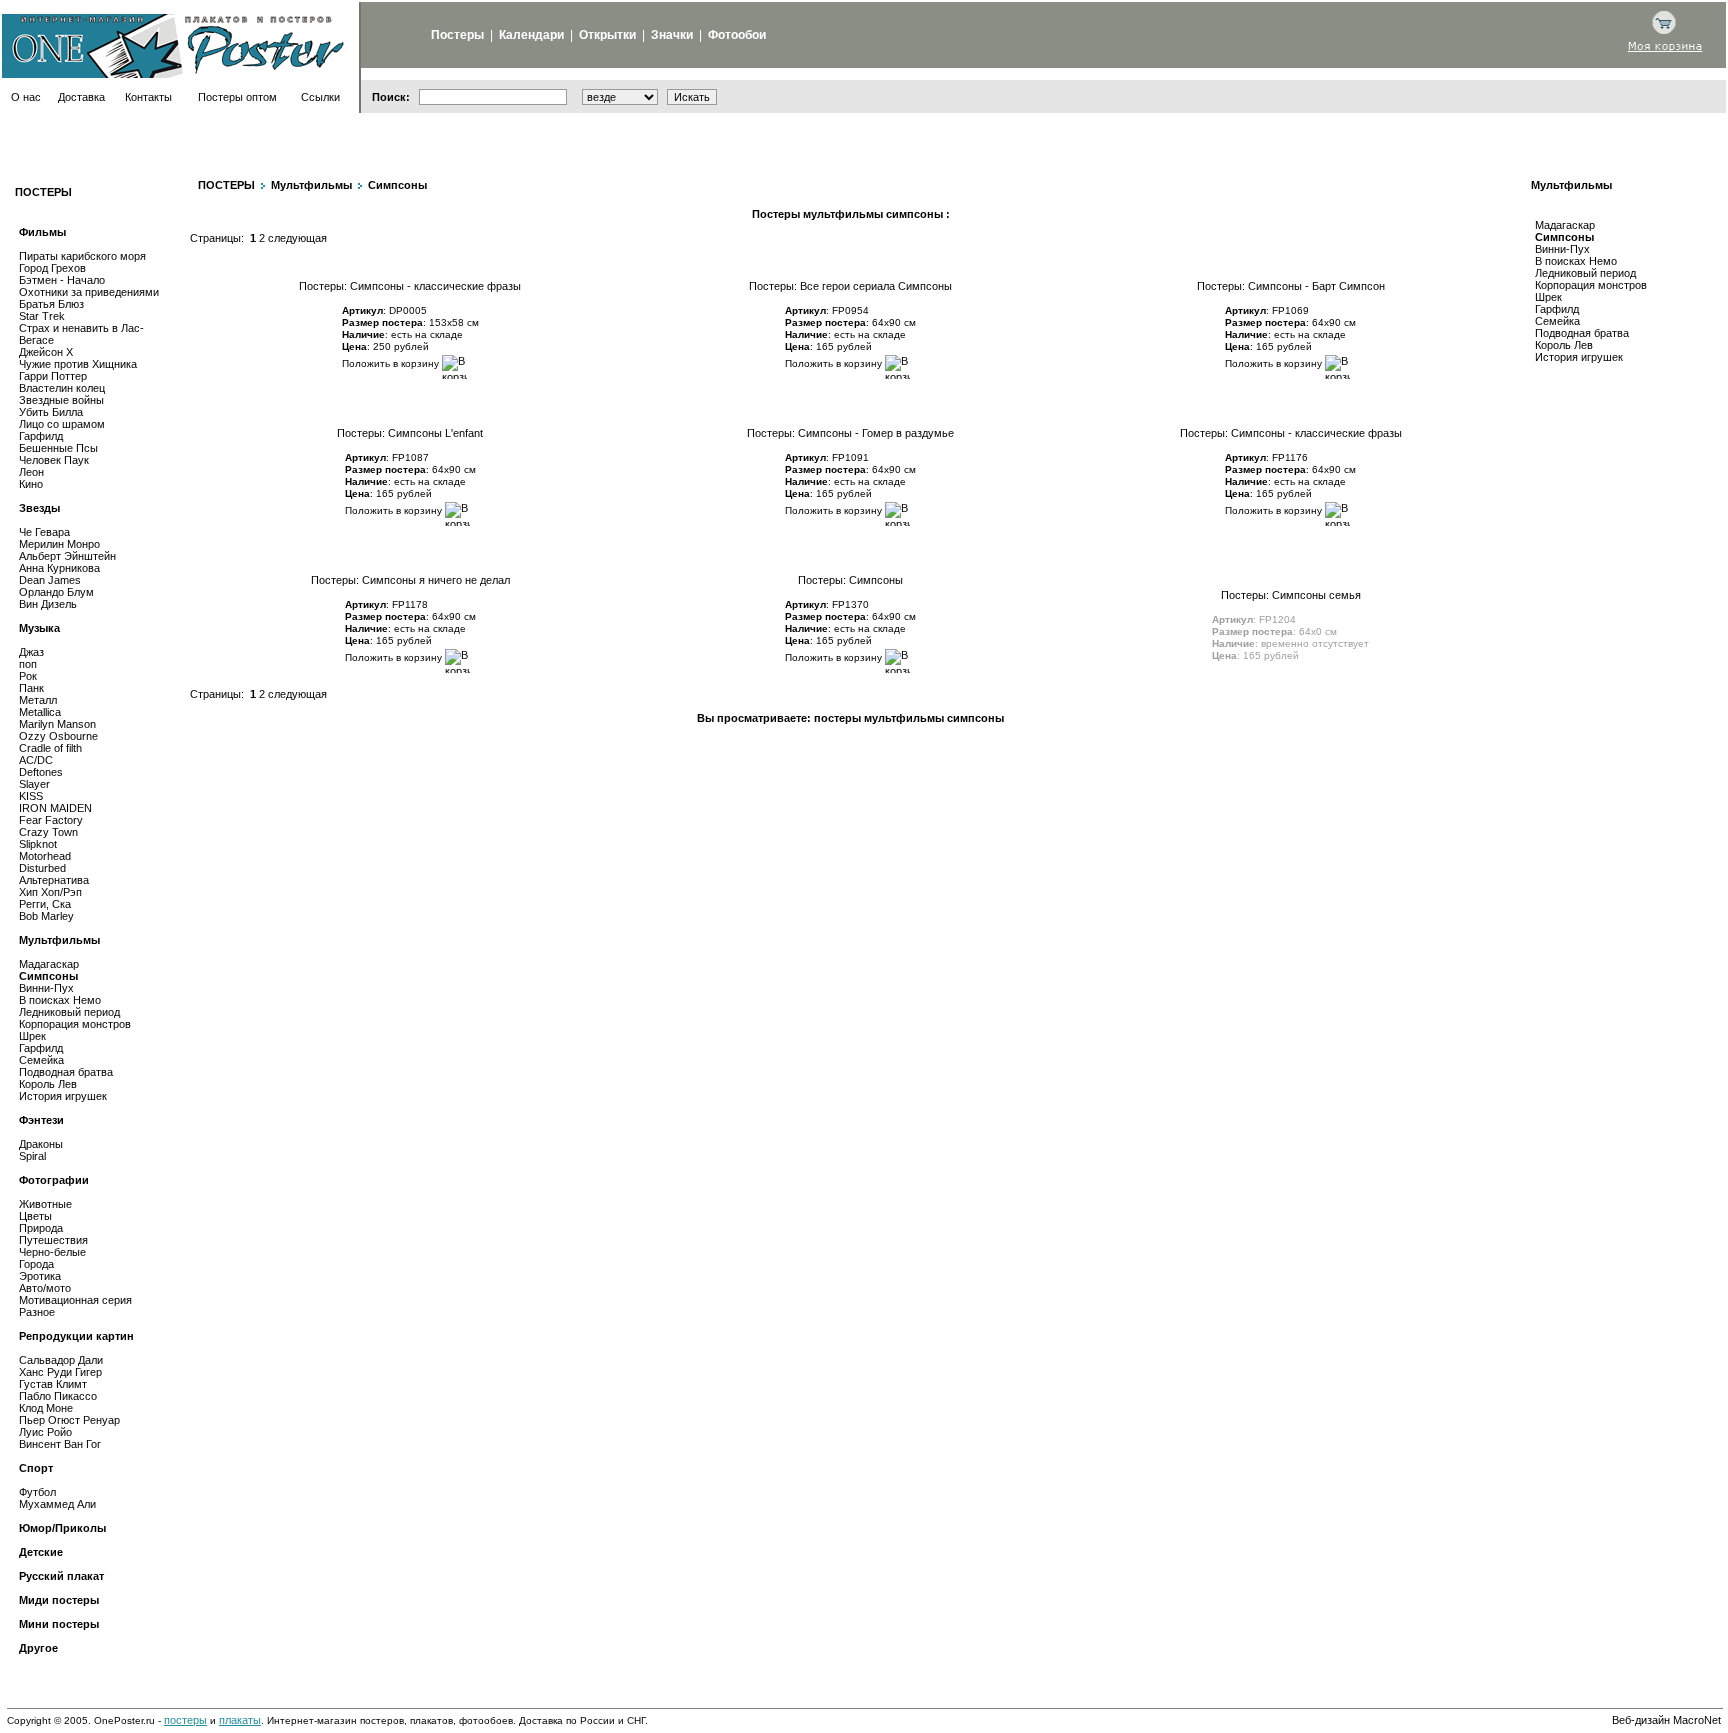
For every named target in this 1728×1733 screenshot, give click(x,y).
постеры (185, 1720)
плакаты (240, 1720)
